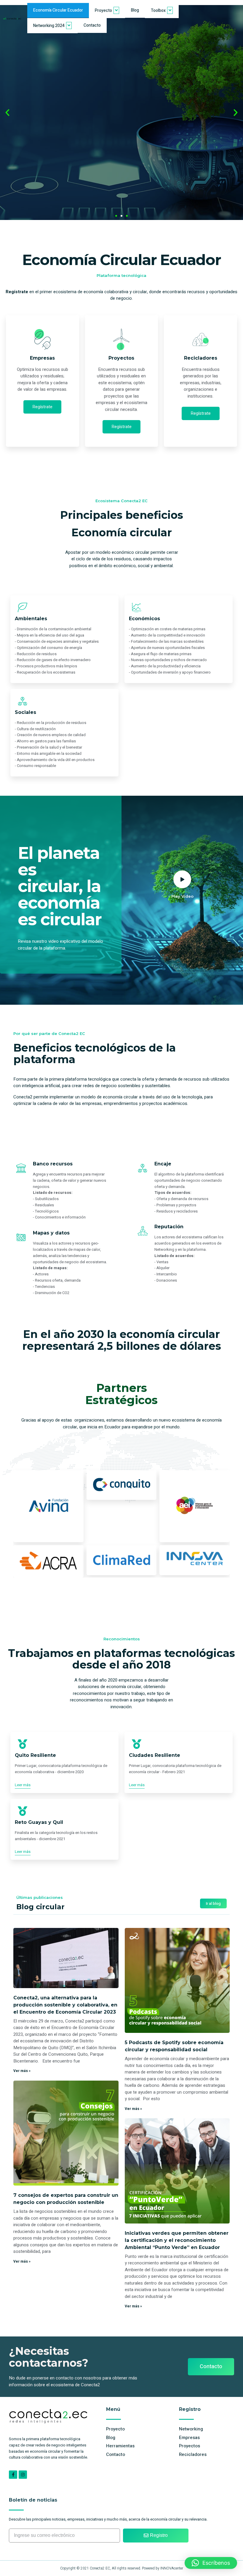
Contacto (92, 25)
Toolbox (158, 11)
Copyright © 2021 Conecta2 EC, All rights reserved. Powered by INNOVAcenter (122, 2568)
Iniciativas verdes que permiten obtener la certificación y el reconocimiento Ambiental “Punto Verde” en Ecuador (177, 2240)
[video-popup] (182, 879)
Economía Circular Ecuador (58, 10)
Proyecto (103, 11)
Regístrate (42, 407)
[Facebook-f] (13, 2475)
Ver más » (22, 2071)
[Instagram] (23, 2475)
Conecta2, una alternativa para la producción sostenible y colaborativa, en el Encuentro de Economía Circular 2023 (65, 2005)
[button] (7, 113)
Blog (135, 10)
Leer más (23, 1785)
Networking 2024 (49, 26)
